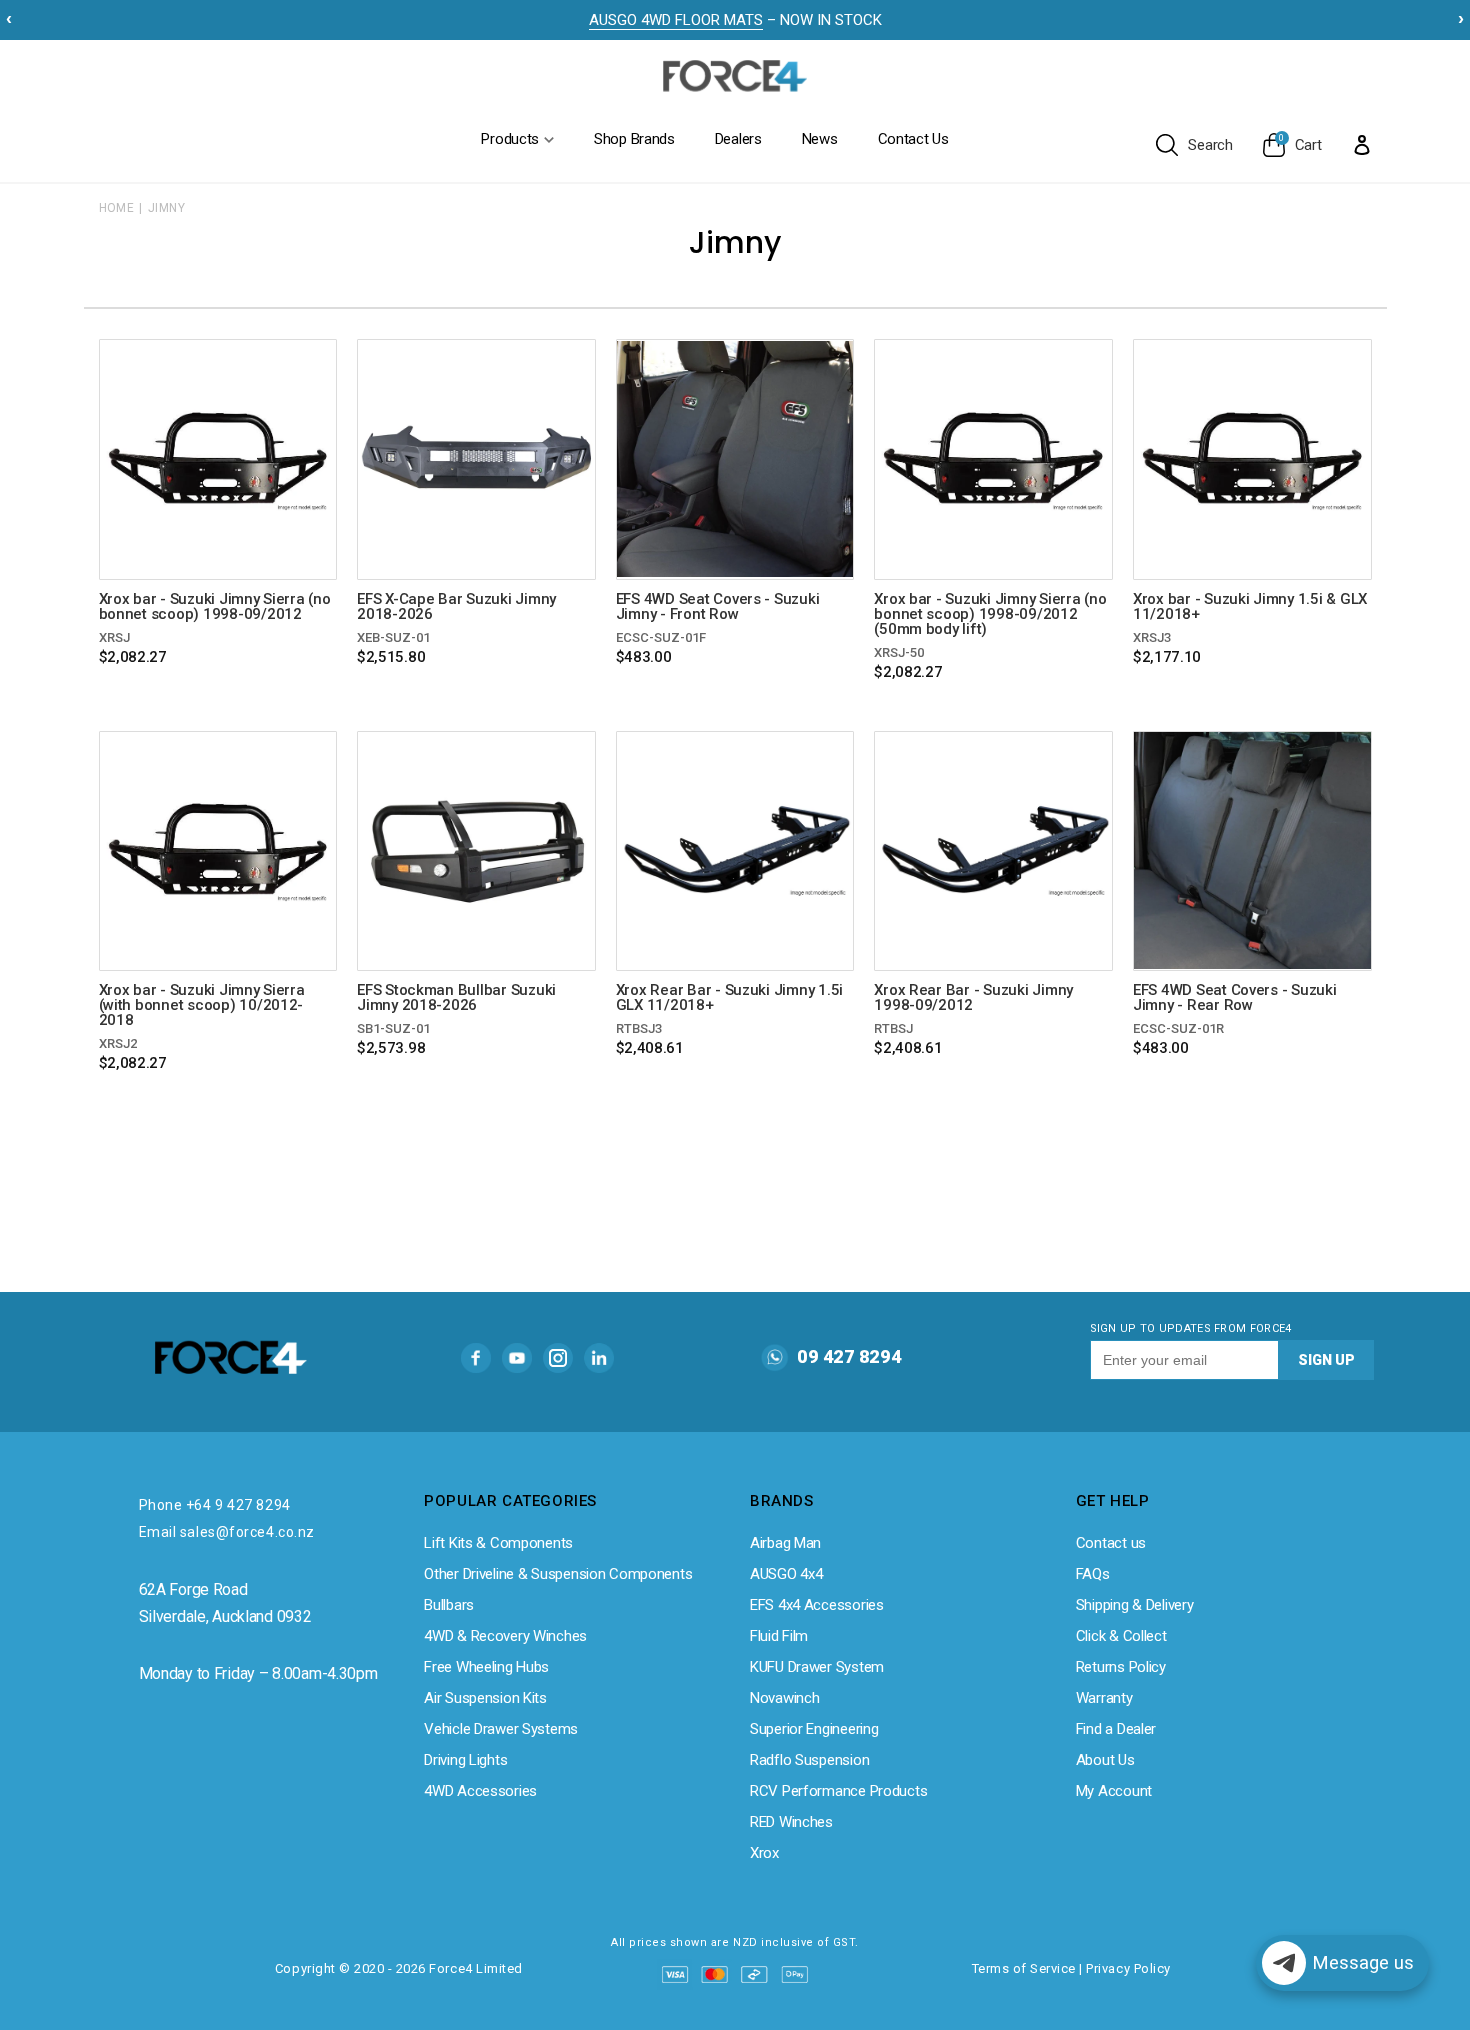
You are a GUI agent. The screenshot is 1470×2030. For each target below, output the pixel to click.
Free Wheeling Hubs (486, 1667)
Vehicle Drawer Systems (501, 1729)
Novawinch (784, 1698)
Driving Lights (465, 1760)
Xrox (764, 1853)
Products (510, 139)
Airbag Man (785, 1543)
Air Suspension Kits (485, 1698)
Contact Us (913, 139)
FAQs (1093, 1574)
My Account (1114, 1791)
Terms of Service (1024, 1968)
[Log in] (1362, 144)
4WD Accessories (480, 1791)
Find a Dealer (1116, 1729)
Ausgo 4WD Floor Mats (676, 20)
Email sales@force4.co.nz (227, 1532)
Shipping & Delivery (1135, 1605)
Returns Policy (1121, 1667)
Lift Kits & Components (498, 1543)
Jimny (166, 208)
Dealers (738, 139)
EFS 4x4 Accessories (817, 1605)
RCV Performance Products (838, 1791)
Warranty (1104, 1698)
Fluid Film (779, 1636)
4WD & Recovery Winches (505, 1636)
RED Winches (791, 1822)
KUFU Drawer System (817, 1667)
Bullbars (449, 1605)
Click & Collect (1121, 1636)
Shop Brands (634, 139)
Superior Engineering (814, 1729)
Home (117, 208)
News (820, 139)
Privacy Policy (1128, 1968)
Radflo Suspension (809, 1760)
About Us (1105, 1760)
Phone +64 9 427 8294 (215, 1505)
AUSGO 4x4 (786, 1574)
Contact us (1111, 1543)
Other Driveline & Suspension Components (558, 1574)
